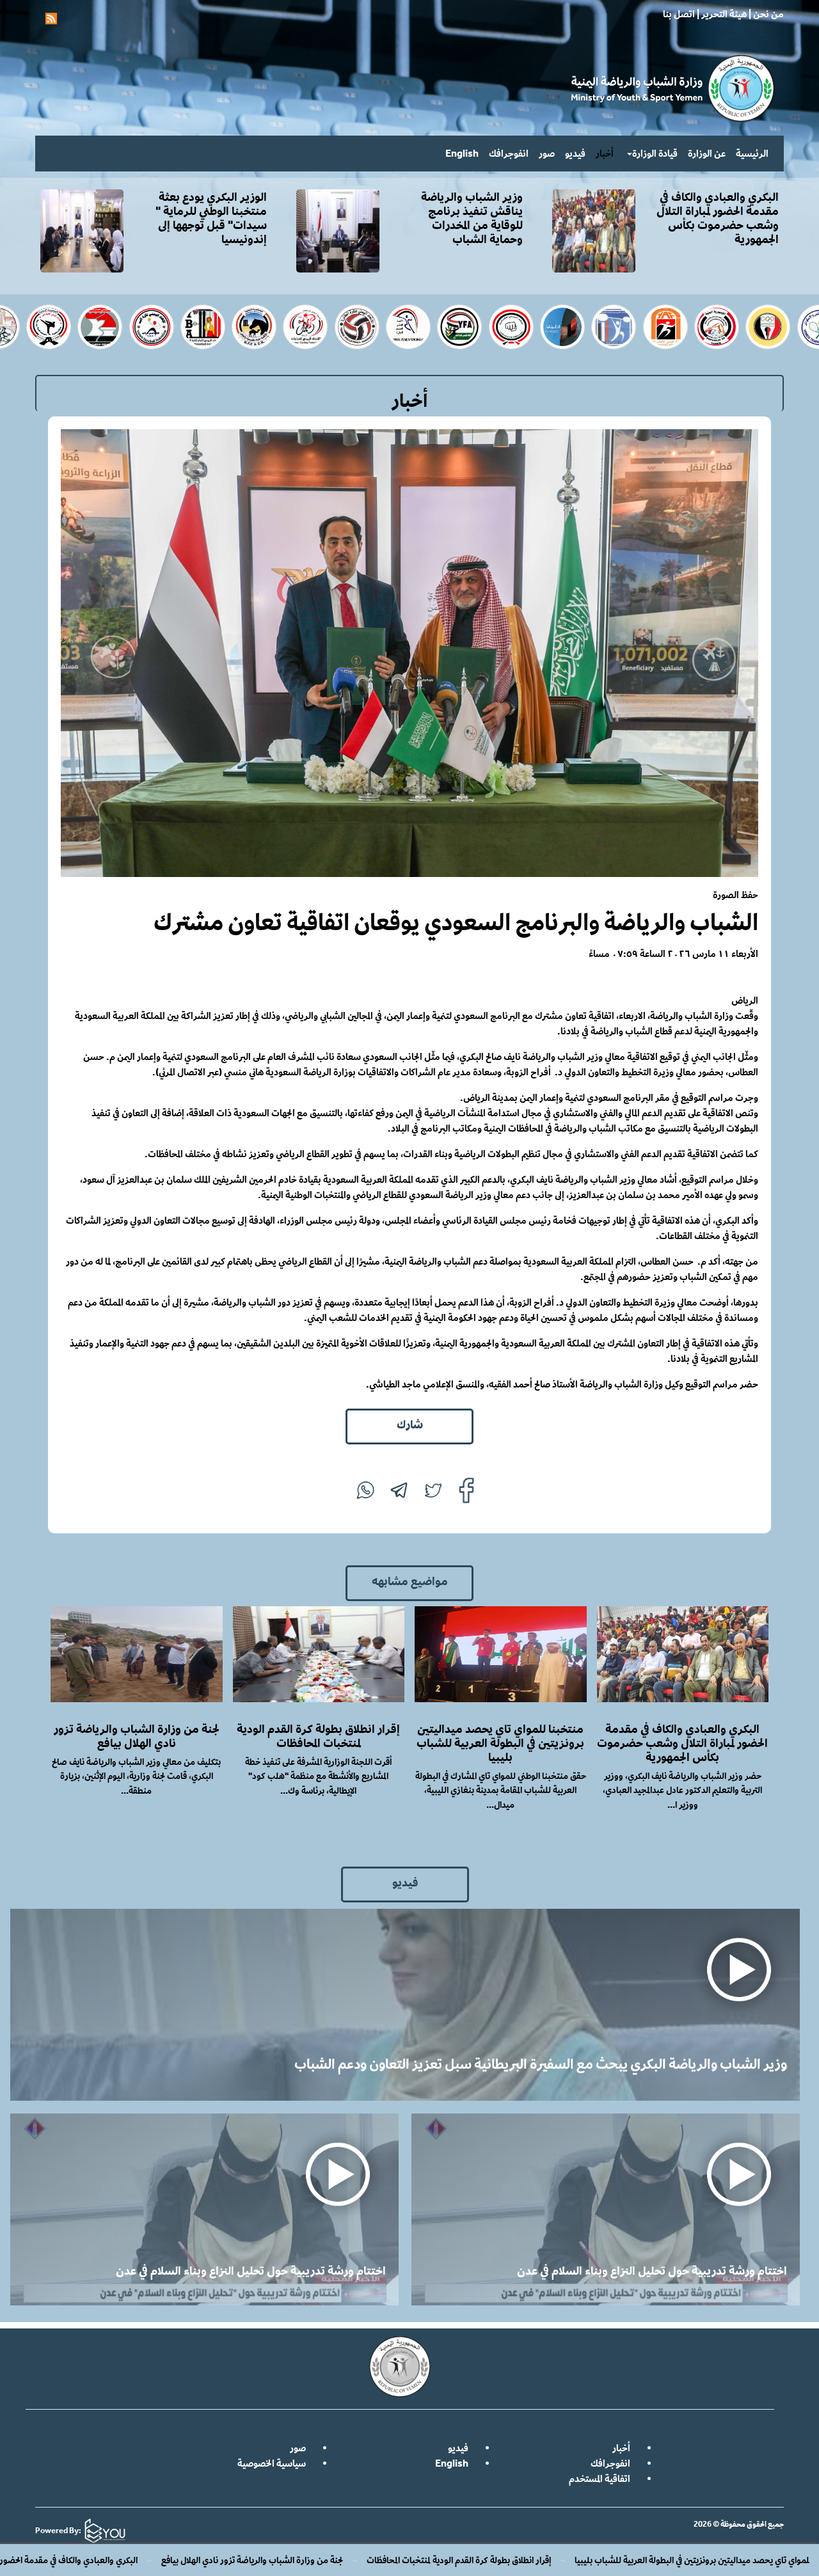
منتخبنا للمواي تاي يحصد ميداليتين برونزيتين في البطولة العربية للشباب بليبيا (500, 1742)
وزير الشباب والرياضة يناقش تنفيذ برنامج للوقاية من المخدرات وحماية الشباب (472, 217)
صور (547, 153)
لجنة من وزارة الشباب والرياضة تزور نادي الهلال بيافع (415, 2560)
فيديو (575, 153)
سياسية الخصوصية (272, 2463)
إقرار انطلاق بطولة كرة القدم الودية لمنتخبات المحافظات (621, 2560)
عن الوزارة (707, 153)
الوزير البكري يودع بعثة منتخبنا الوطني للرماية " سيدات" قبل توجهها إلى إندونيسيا (211, 217)
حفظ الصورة (736, 895)
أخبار (605, 153)
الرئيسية (752, 153)
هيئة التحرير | (721, 14)
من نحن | (765, 14)
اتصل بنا (679, 14)
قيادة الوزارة (655, 153)
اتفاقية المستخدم (600, 2478)
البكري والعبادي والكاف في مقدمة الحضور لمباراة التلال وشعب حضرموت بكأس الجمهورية (151, 2560)
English (462, 153)
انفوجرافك (509, 153)
